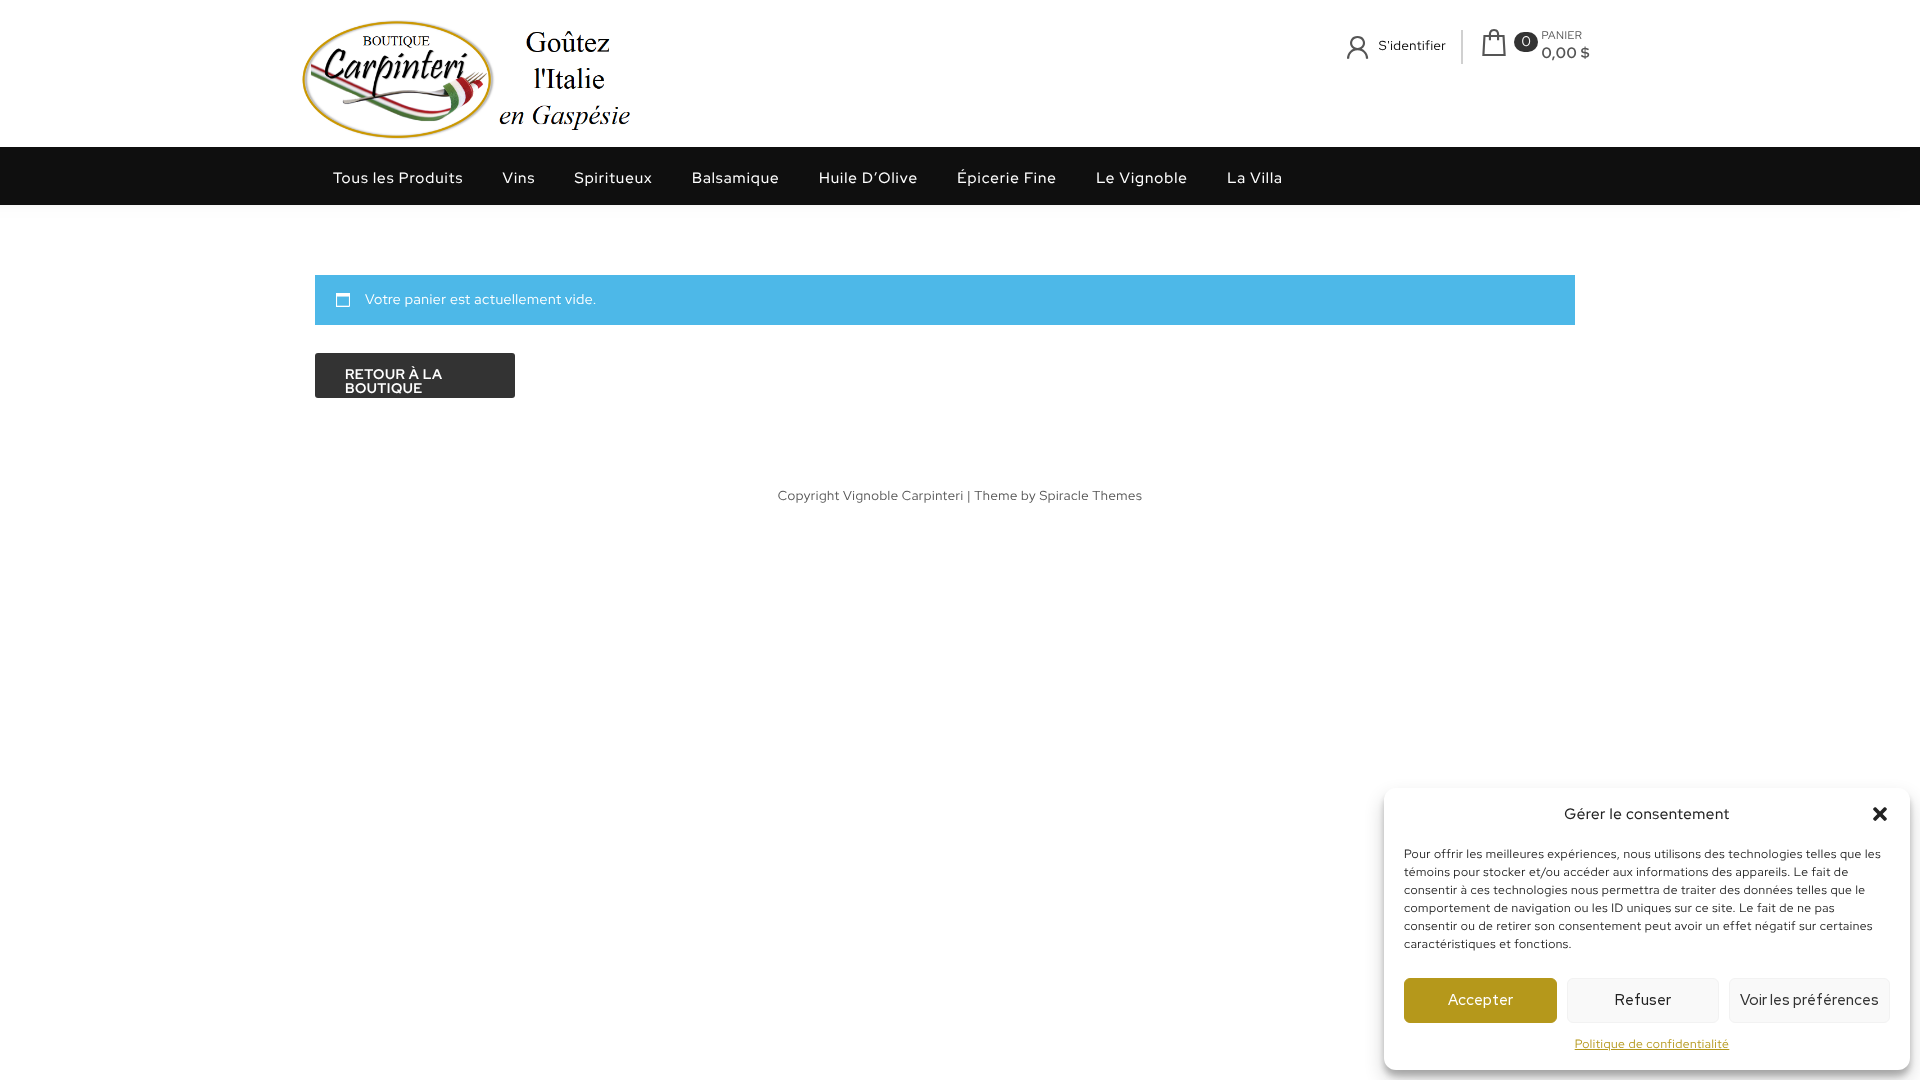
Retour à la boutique (394, 382)
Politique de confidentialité (1652, 1044)
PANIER (1561, 36)
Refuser (1643, 1000)
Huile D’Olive (868, 178)
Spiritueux (614, 178)
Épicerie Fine (1007, 178)
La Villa (1255, 178)
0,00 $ (1565, 53)
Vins (519, 178)
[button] (1880, 814)
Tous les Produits (398, 178)
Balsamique (736, 178)
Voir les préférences (1809, 1000)
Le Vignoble (1142, 178)
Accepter (1480, 1000)
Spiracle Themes (1090, 495)
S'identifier (1412, 45)
